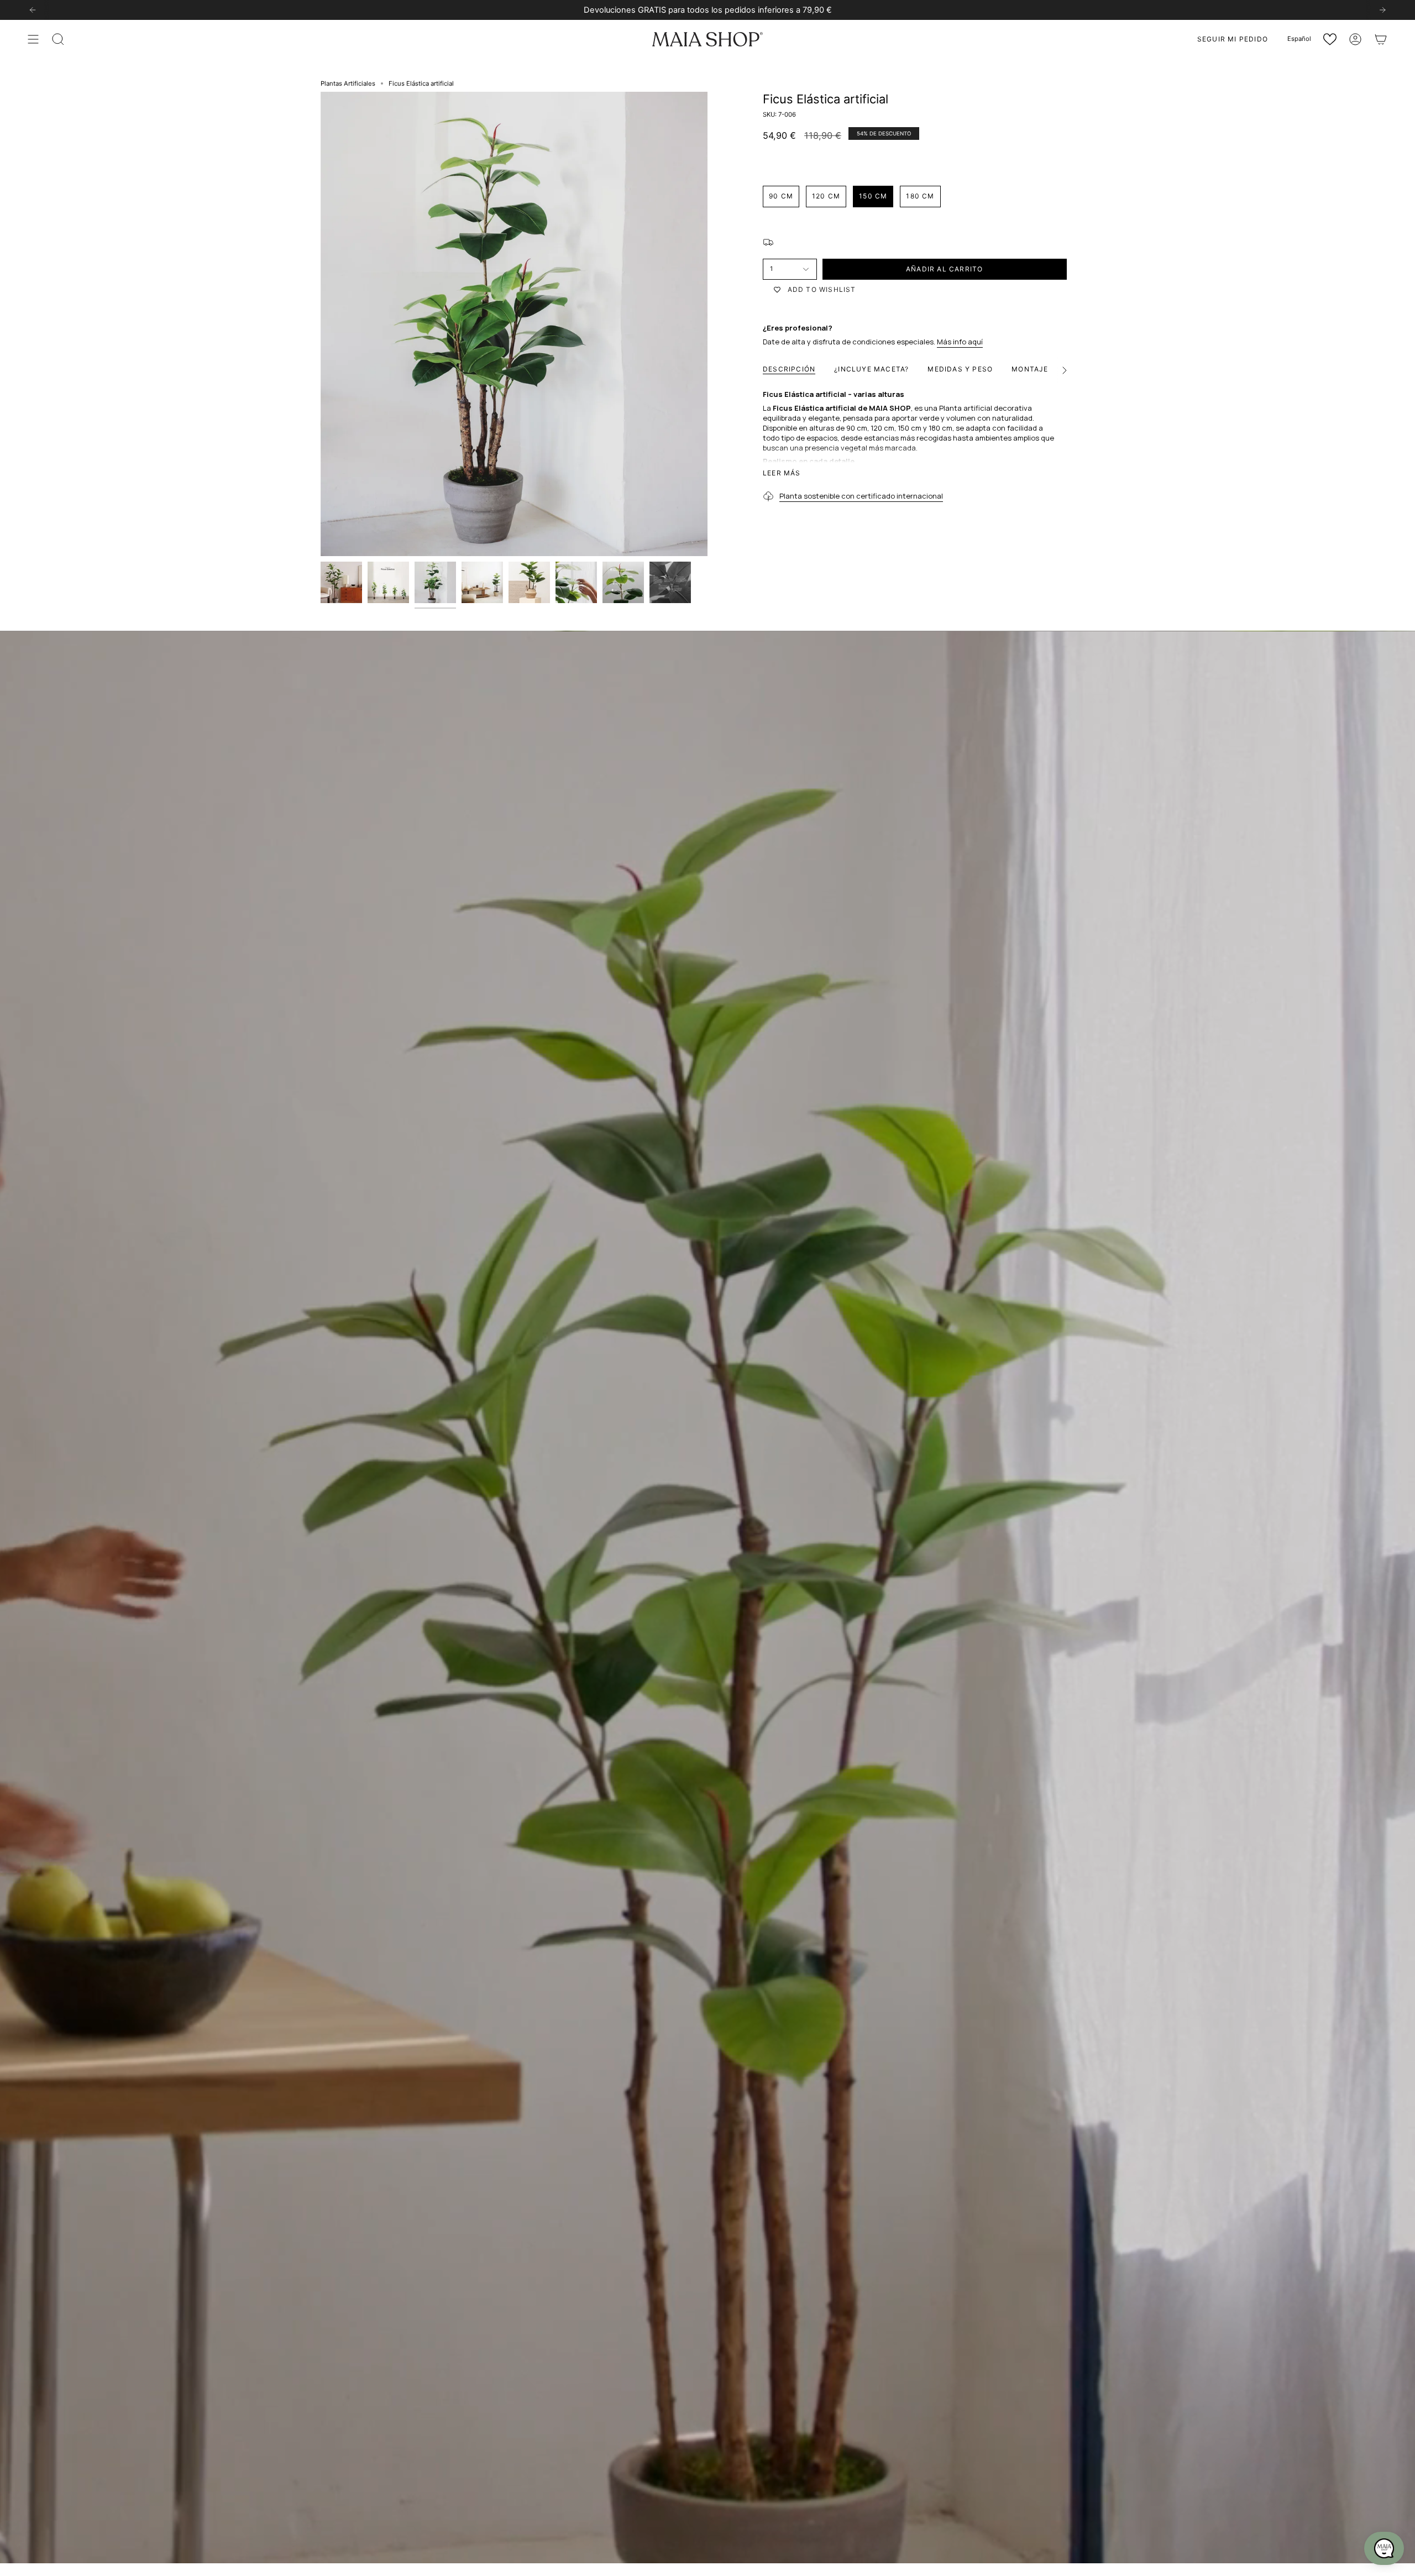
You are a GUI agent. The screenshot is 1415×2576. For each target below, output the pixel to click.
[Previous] (33, 10)
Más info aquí (960, 342)
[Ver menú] (33, 39)
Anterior (321, 324)
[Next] (1382, 10)
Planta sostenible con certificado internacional (861, 496)
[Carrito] (1381, 39)
